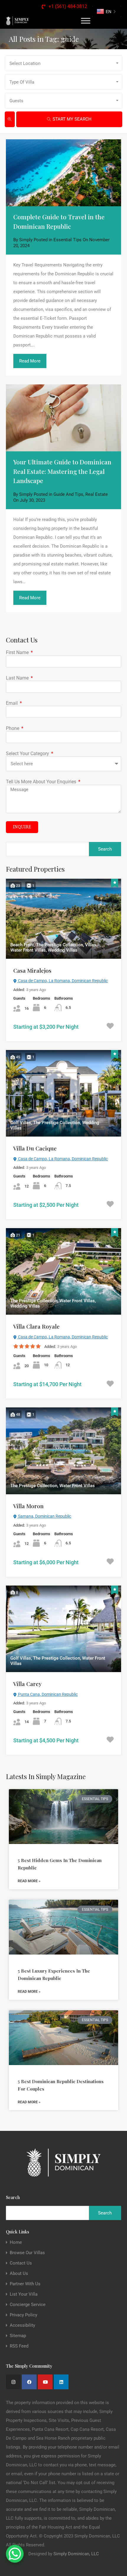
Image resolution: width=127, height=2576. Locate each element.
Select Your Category (28, 754)
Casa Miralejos (32, 970)
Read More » (29, 1881)
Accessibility (22, 2325)
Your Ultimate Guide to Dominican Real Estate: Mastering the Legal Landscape (62, 471)
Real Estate (97, 494)
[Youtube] (45, 2382)
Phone (13, 728)
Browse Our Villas (27, 2253)
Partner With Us (25, 2284)
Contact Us (21, 2263)
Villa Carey (27, 1684)
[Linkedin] (61, 2382)
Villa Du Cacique (35, 1148)
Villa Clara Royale (36, 1326)
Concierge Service (28, 2305)
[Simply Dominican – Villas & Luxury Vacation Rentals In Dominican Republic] (17, 21)
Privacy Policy (23, 2315)
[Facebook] (29, 2382)
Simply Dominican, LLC (76, 2554)
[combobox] (63, 63)
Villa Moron (29, 1506)
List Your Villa (24, 2294)
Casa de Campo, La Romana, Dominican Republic (62, 981)
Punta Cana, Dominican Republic (47, 1694)
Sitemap (18, 2336)
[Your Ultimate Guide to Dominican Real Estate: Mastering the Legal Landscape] (63, 418)
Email (12, 703)
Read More (30, 361)
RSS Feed (19, 2346)
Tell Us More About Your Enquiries (42, 782)
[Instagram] (13, 2382)
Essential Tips (67, 240)
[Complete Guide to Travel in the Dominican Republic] (63, 173)
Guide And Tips (68, 494)
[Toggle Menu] (86, 21)
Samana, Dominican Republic (44, 1516)
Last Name (18, 678)
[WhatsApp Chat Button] (15, 2554)
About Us (19, 2274)
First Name (18, 652)
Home (16, 2242)
